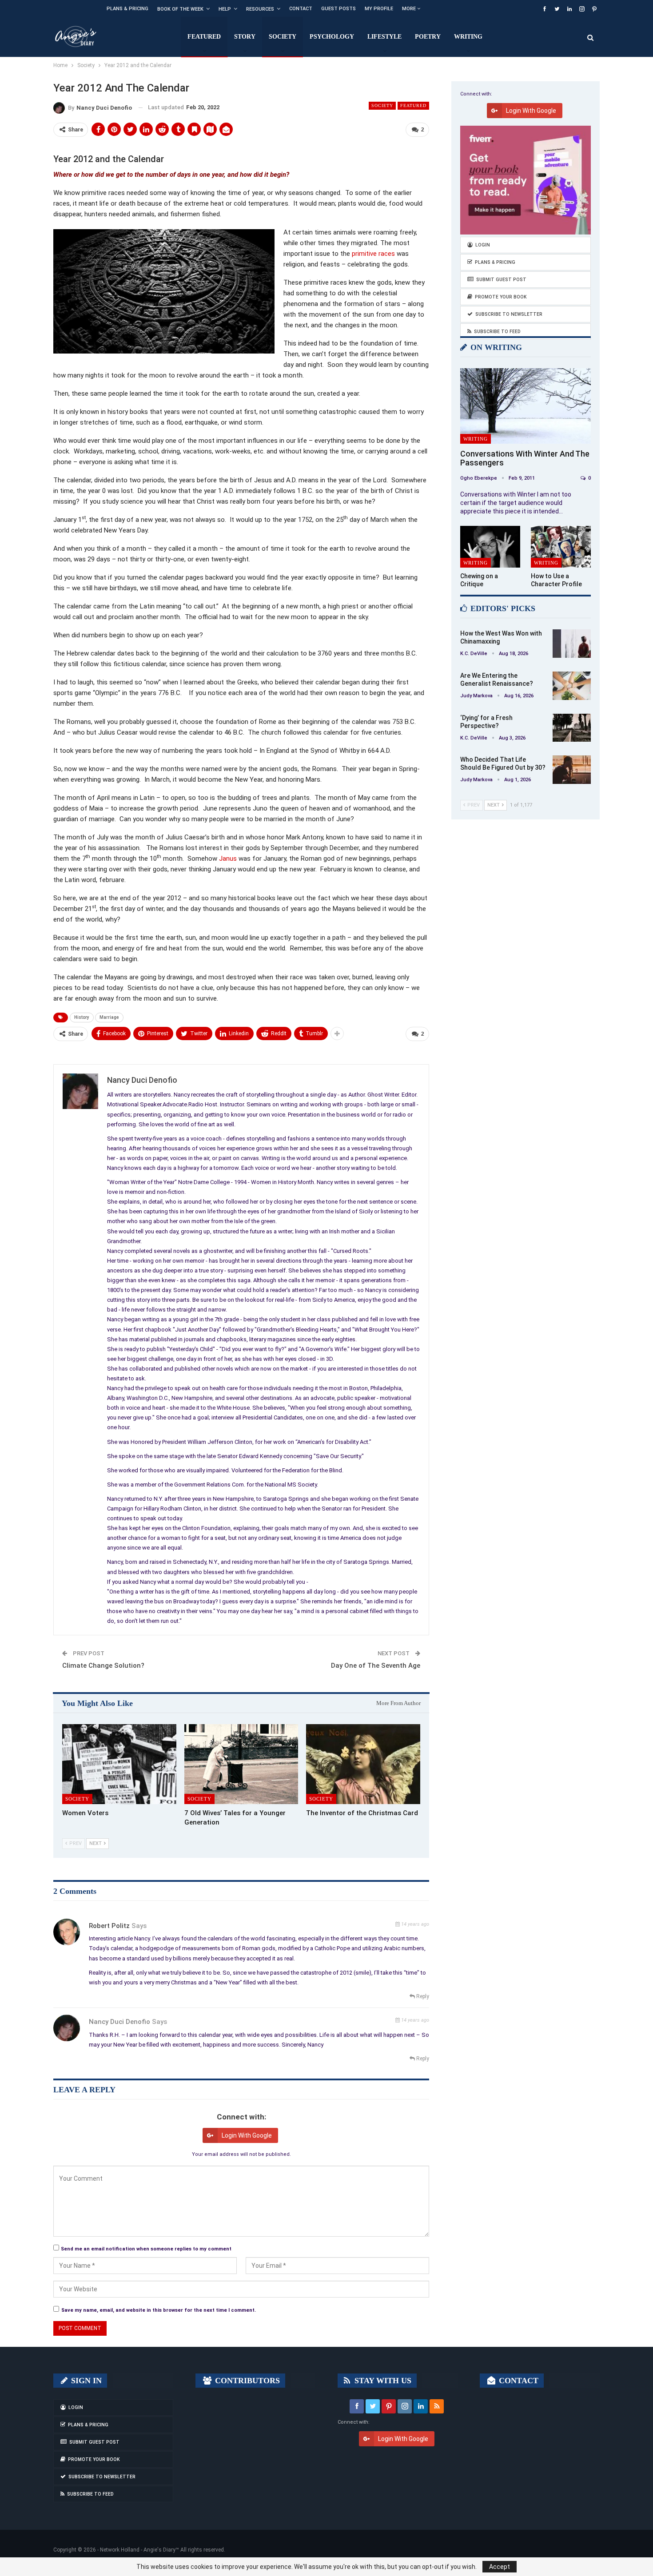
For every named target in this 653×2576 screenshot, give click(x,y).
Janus (228, 859)
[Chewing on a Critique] (490, 547)
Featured (204, 37)
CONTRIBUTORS (246, 2381)
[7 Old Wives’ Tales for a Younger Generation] (241, 1764)
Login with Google (247, 2135)
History (82, 1017)
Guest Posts (338, 9)
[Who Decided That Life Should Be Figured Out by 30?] (572, 770)
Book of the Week (180, 9)
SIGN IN (85, 2381)
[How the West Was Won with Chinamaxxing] (572, 644)
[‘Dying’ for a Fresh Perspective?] (572, 728)
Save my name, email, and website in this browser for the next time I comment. (159, 2310)
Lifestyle (384, 37)
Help (225, 9)
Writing (468, 37)
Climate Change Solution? (103, 1666)
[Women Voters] (119, 1764)
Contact (301, 9)
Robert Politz (109, 1926)
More (410, 9)
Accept (500, 2567)
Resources (260, 9)
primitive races (373, 254)
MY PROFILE (379, 9)
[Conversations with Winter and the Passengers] (526, 406)
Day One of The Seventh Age (376, 1666)
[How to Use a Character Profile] (561, 547)
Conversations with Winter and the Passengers (525, 458)
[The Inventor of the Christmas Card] (363, 1764)
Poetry (428, 37)
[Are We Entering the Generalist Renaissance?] (572, 686)
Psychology (332, 37)
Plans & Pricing (127, 9)
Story (245, 37)
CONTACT (518, 2381)
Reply (422, 1996)
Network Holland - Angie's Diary (138, 2550)
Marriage (109, 1017)
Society (283, 37)
